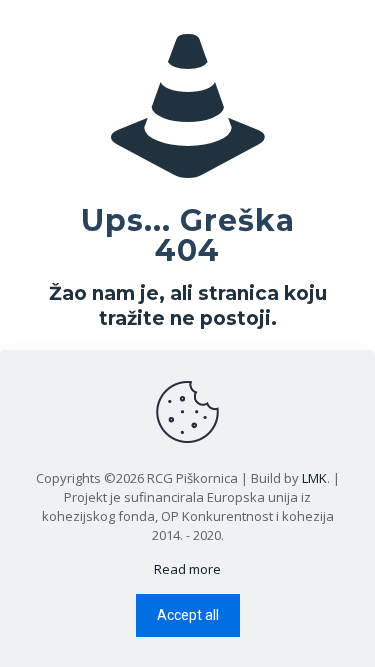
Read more (187, 569)
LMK (314, 478)
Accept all (188, 615)
